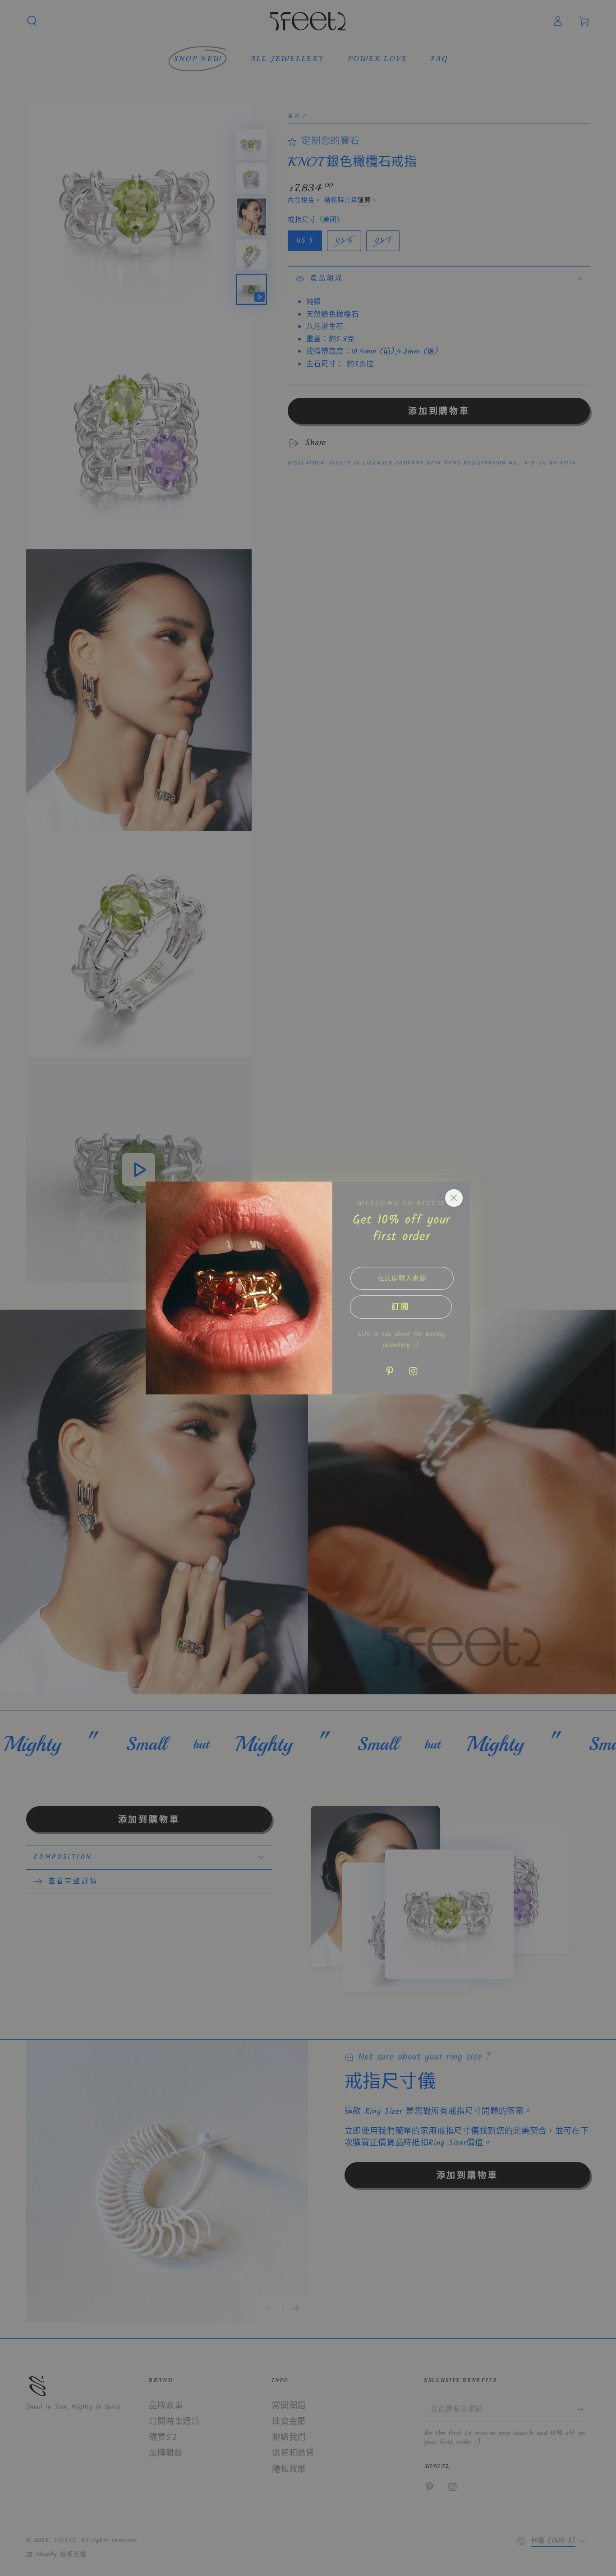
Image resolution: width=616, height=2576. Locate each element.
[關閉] (454, 1198)
